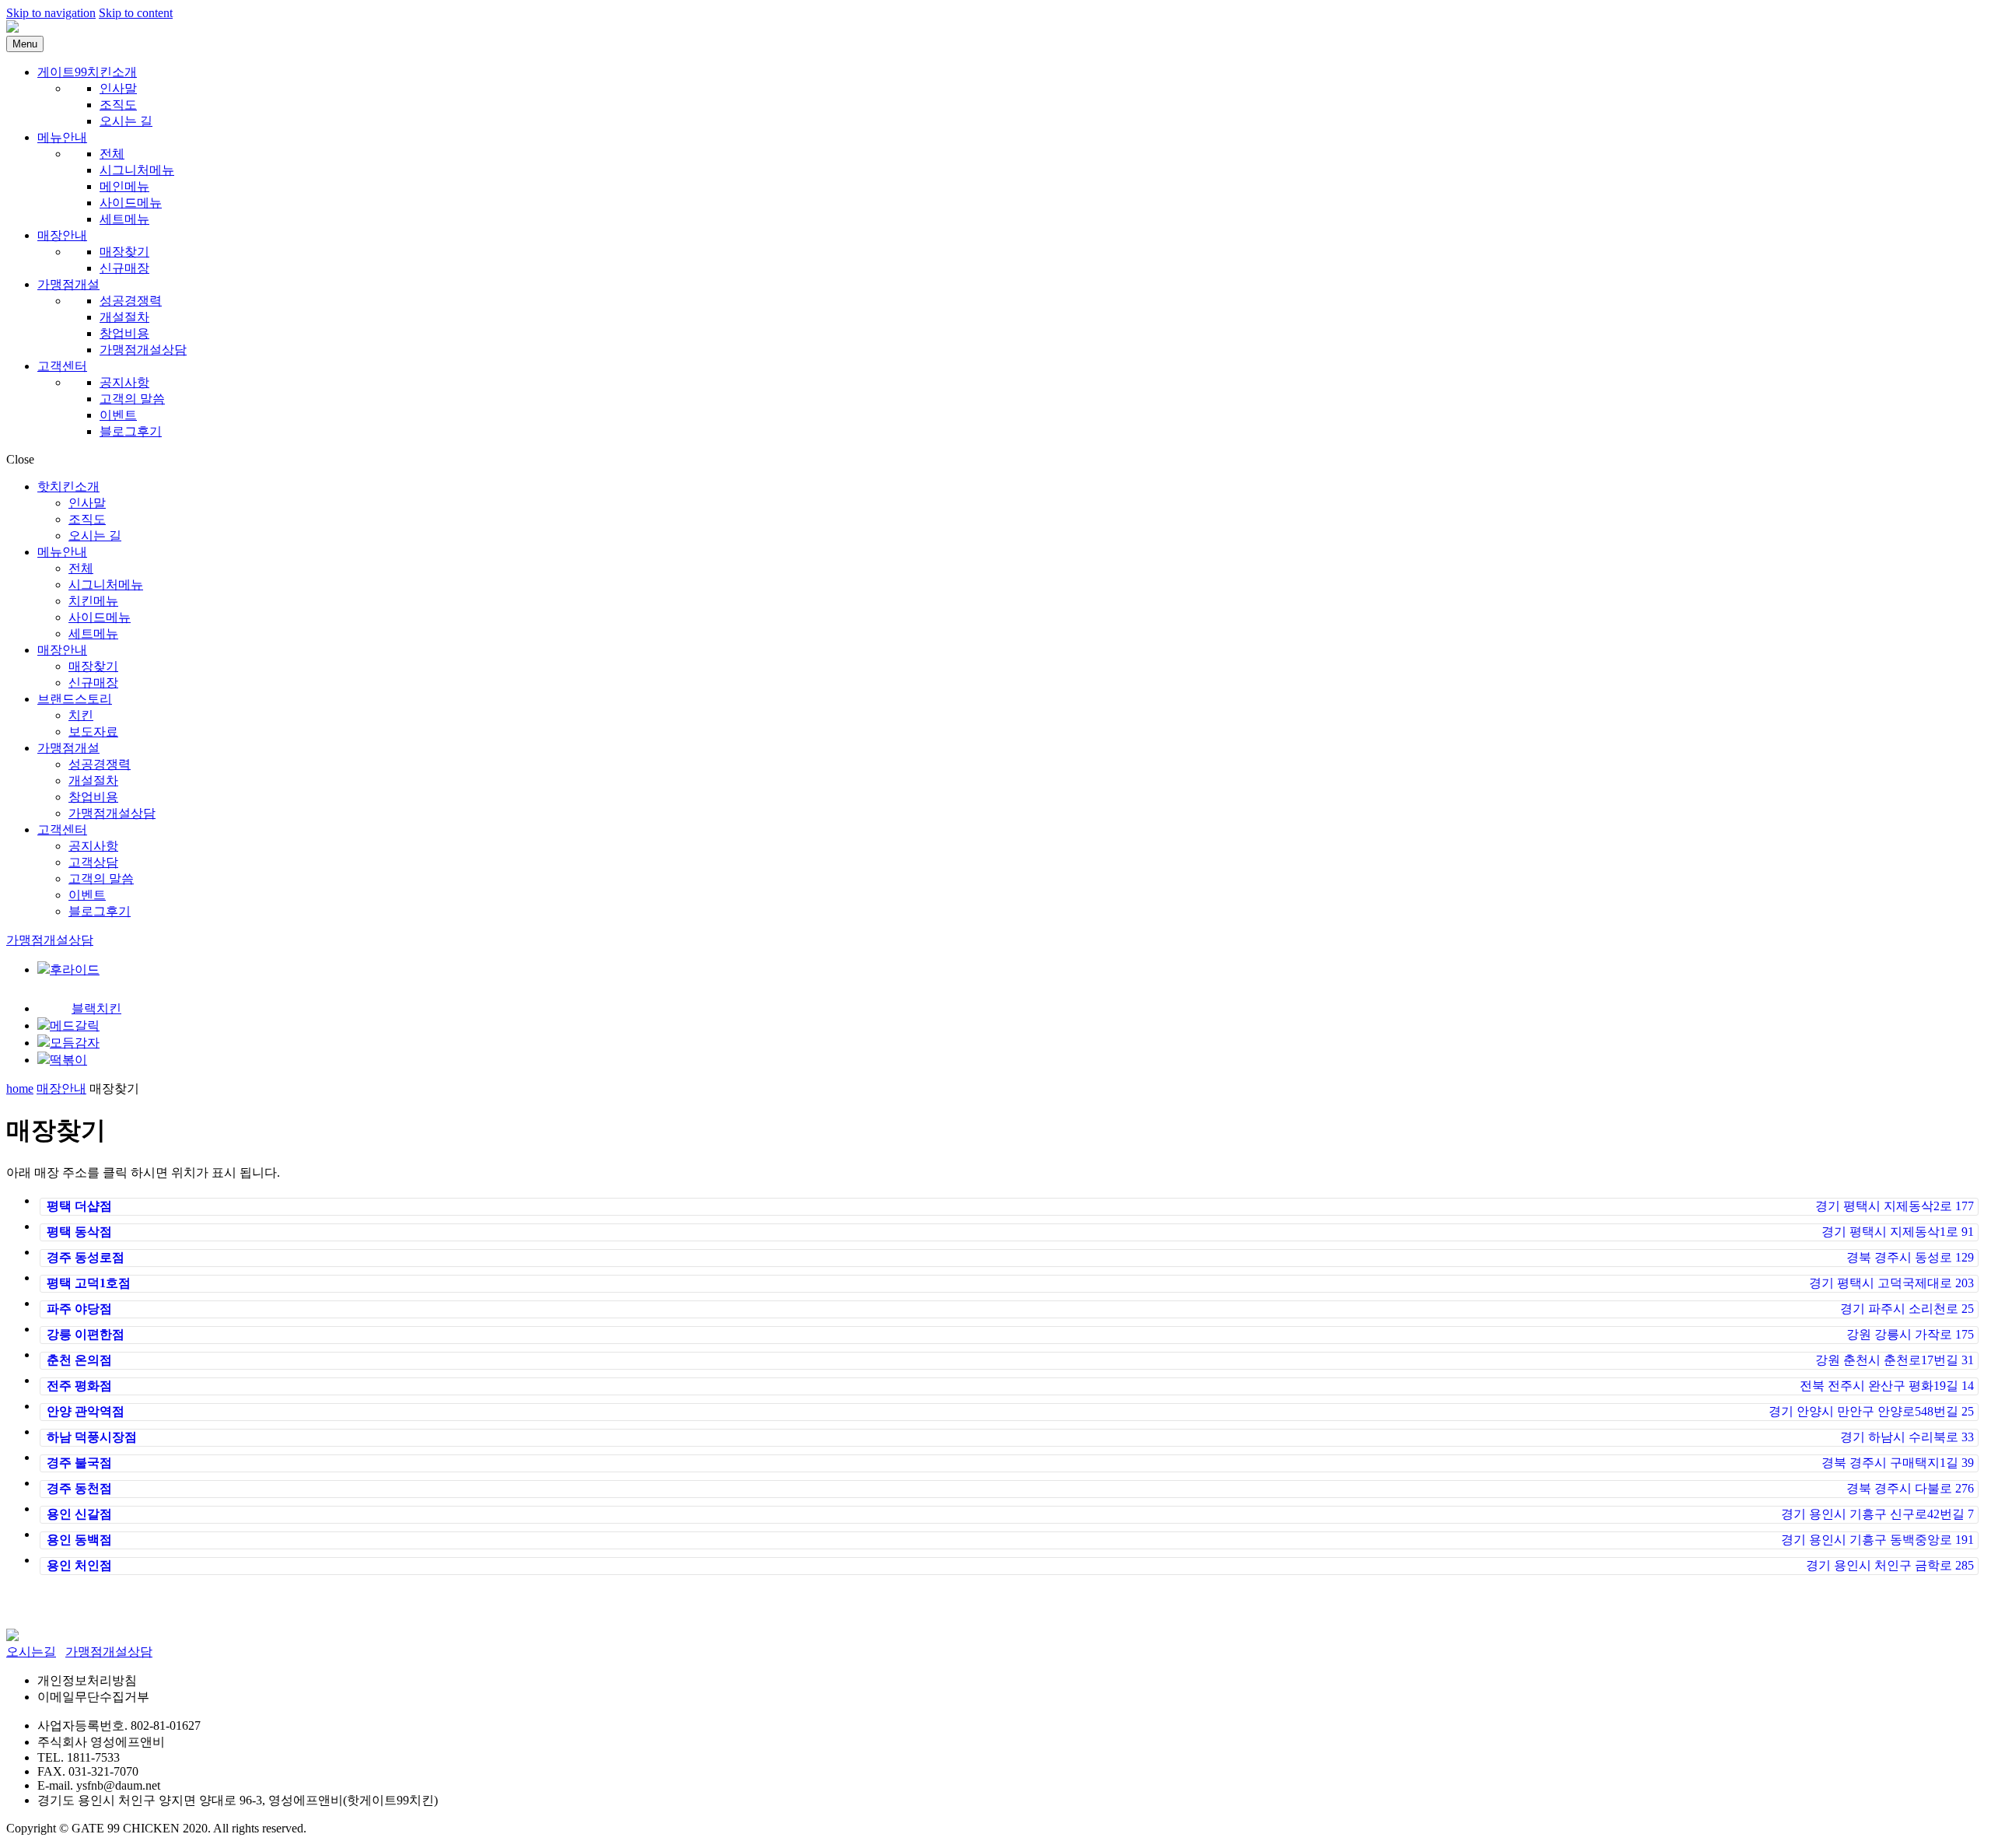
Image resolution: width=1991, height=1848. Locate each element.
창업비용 (124, 333)
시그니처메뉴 (137, 170)
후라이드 (75, 969)
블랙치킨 (96, 1008)
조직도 (118, 105)
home (20, 1088)
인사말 (118, 88)
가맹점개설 (68, 284)
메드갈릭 (75, 1025)
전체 (112, 154)
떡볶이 (68, 1060)
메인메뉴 (124, 186)
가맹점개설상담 (143, 350)
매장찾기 (124, 252)
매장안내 (62, 235)
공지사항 (124, 382)
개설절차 (124, 317)
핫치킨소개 (68, 486)
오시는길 (31, 1652)
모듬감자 (75, 1043)
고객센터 (62, 366)
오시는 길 (126, 121)
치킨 (81, 715)
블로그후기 (131, 431)
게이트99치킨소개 (87, 72)
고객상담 (93, 862)
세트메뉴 (124, 219)
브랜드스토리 (75, 699)
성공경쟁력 (131, 301)
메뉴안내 (62, 137)
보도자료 (93, 731)
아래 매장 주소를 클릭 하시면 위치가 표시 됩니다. (143, 1172)
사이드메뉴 (131, 203)
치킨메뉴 (93, 601)
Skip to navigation (51, 13)
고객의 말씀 (132, 399)
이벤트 (118, 415)
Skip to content (136, 13)
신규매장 (124, 268)
